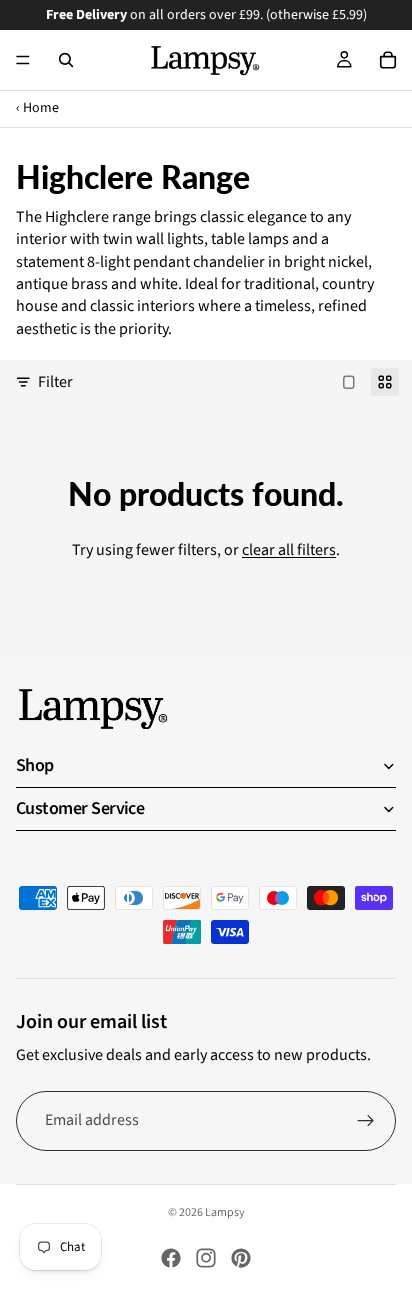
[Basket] (388, 60)
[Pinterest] (241, 1258)
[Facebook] (171, 1258)
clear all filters (289, 550)
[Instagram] (206, 1258)
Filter (55, 382)
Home (41, 108)
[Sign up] (366, 1121)
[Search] (66, 60)
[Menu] (23, 60)
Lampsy (225, 1212)
